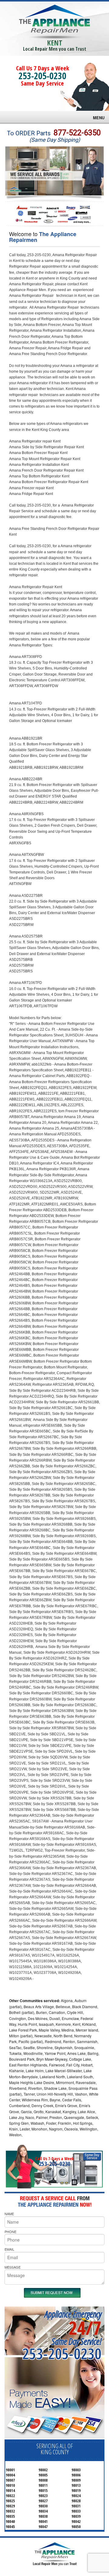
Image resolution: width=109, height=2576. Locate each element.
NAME (9, 2214)
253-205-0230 (42, 76)
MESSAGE (13, 2267)
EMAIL (9, 2249)
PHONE (10, 2232)
